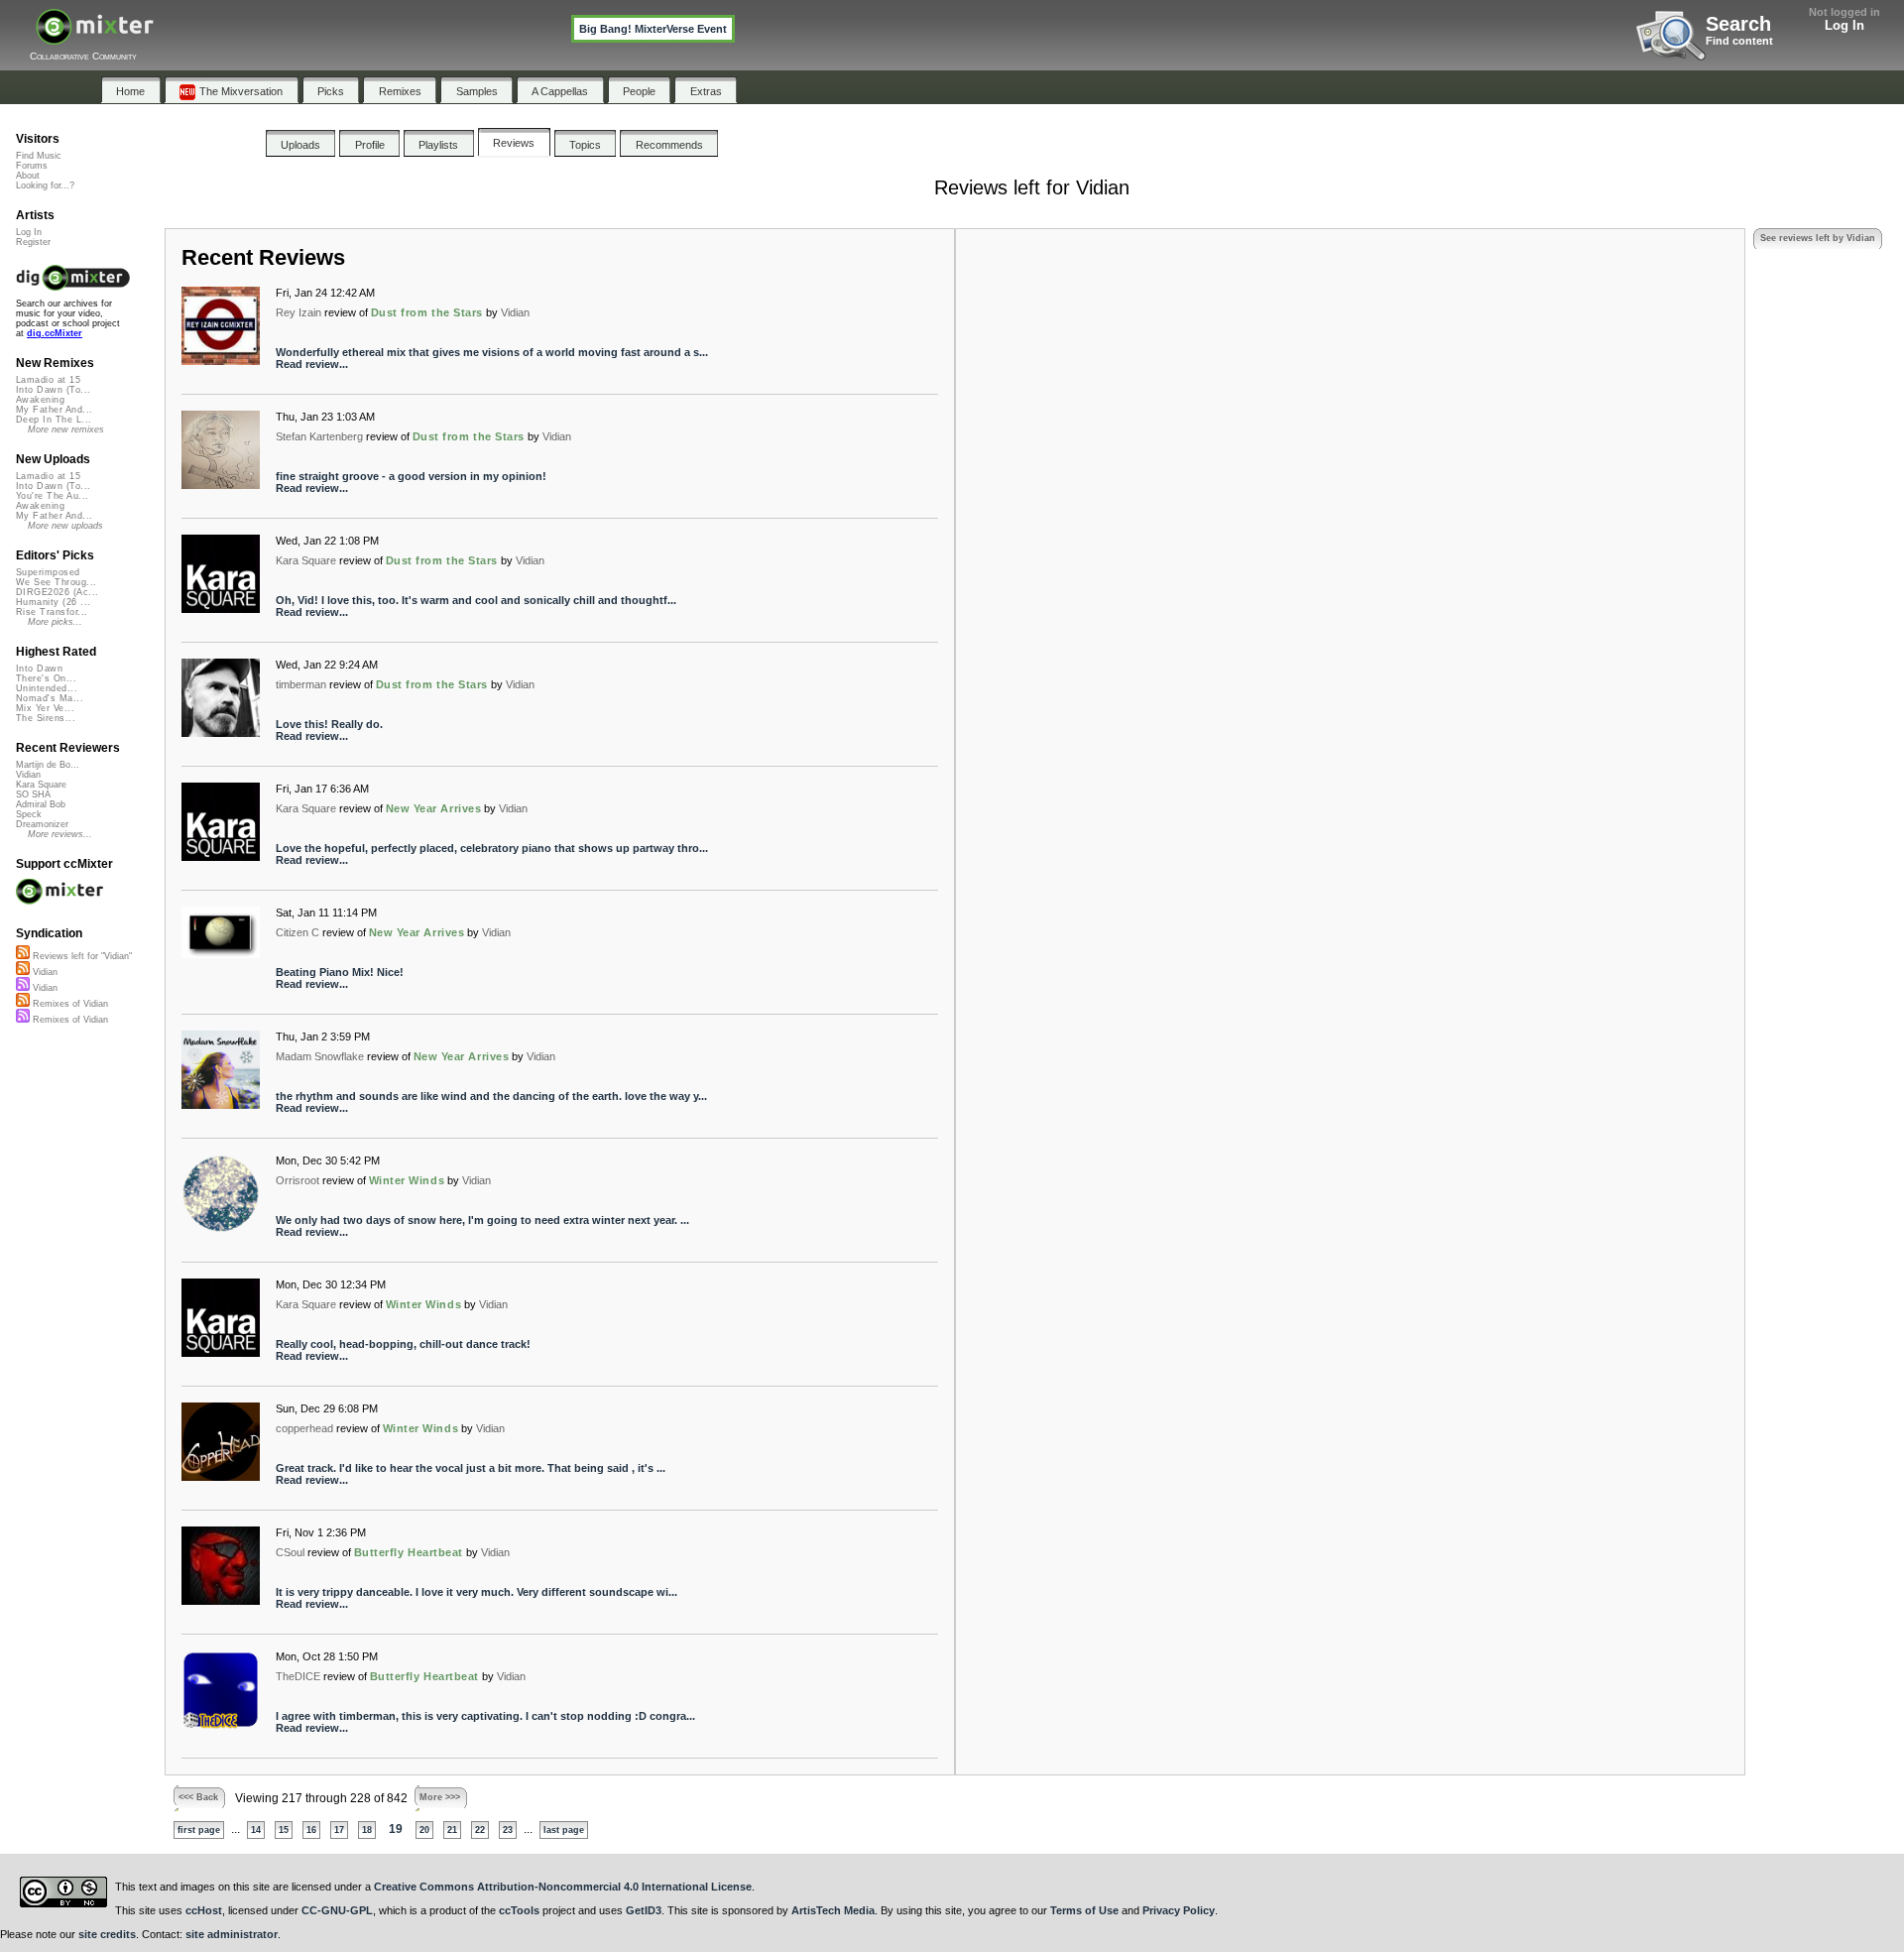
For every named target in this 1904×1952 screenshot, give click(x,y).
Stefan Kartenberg (319, 436)
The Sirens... (46, 718)
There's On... (46, 678)
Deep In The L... (54, 420)
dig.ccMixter (55, 333)
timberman (301, 684)
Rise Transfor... (52, 612)
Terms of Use (1084, 1910)
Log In (1844, 25)
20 (424, 1830)
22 (480, 1830)
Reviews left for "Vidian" (81, 956)
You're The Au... (52, 496)
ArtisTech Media (833, 1910)
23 (508, 1830)
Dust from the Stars (427, 312)
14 (256, 1830)
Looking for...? (45, 185)
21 (452, 1830)
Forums (32, 166)
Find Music (39, 156)
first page (199, 1830)
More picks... (55, 622)
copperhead (304, 1428)
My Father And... (54, 410)
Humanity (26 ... (53, 602)
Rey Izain (298, 312)
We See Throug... (56, 582)
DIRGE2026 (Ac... (57, 592)
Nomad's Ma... (50, 698)
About (28, 176)
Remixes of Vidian (69, 1004)
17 (339, 1830)
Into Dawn (39, 669)
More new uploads (65, 526)
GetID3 (644, 1910)
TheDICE (298, 1676)
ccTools (519, 1910)
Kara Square (306, 560)
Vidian (515, 312)
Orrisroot (297, 1180)
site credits (107, 1934)
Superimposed (48, 572)
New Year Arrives (434, 808)
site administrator (232, 1934)
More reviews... (60, 834)
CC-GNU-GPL (337, 1910)
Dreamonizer (42, 824)
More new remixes (66, 429)
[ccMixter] (95, 37)
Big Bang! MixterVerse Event (653, 29)
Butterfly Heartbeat (409, 1552)
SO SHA (33, 794)
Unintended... (47, 688)
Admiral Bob (41, 804)
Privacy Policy (1179, 1910)
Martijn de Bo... (48, 765)
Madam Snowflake (320, 1056)
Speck (29, 814)
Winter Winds (407, 1180)
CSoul (290, 1552)
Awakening (40, 400)
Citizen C (297, 932)
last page (564, 1830)
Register (33, 242)
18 (367, 1830)
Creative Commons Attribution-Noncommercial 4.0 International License (563, 1887)
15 (284, 1830)
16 (311, 1830)
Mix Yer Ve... (45, 708)
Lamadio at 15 (48, 380)
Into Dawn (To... (53, 390)
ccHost (204, 1910)
